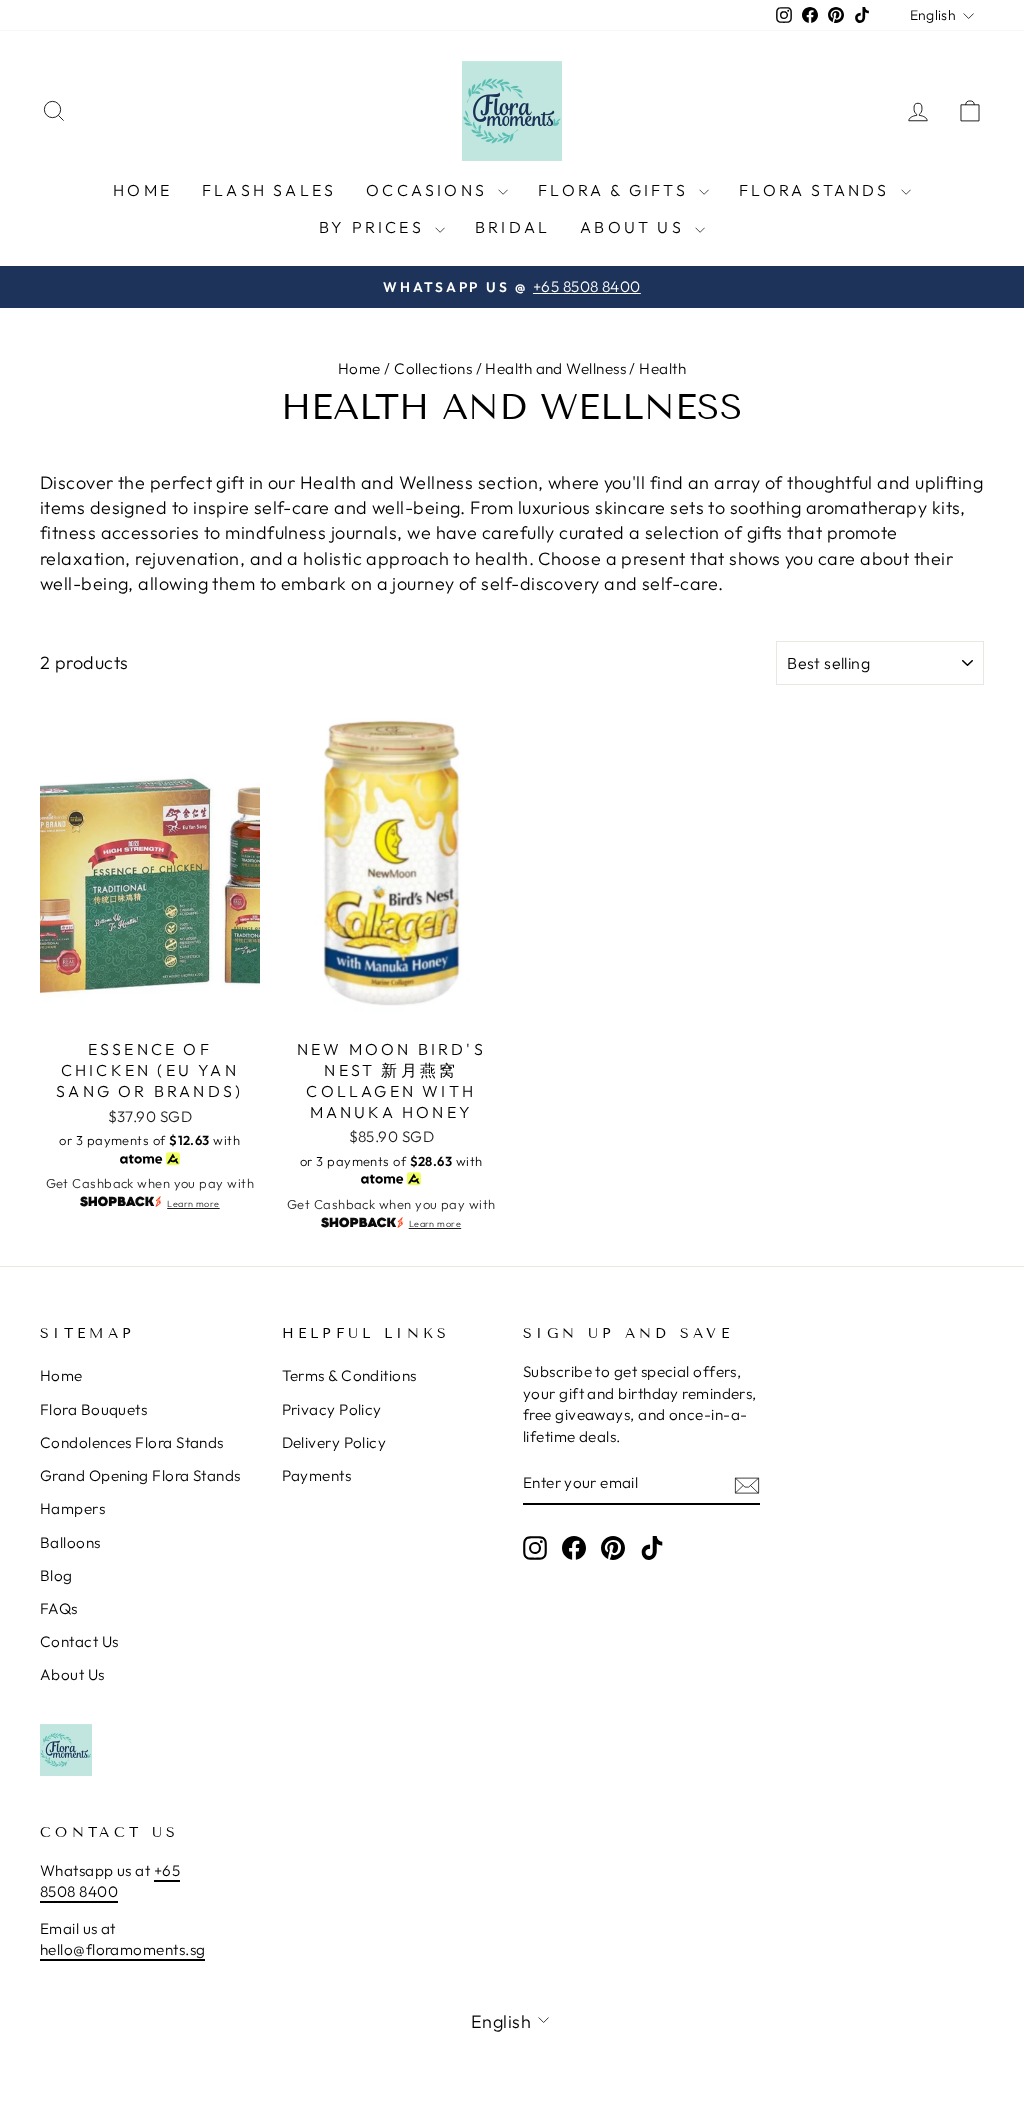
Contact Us (79, 1641)
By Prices (374, 227)
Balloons (70, 1542)
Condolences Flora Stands (132, 1442)
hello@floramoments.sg (122, 1949)
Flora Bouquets (93, 1409)
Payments (317, 1475)
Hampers (72, 1508)
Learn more (193, 1203)
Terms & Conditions (349, 1375)
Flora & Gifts (616, 190)
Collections (433, 368)
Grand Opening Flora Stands (140, 1475)
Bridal (512, 227)
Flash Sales (269, 190)
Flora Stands (817, 190)
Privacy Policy (332, 1409)
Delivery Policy (334, 1442)
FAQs (59, 1608)
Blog (56, 1575)
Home (142, 190)
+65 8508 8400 (110, 1881)
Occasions (429, 190)
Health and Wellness (555, 368)
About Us (635, 227)
